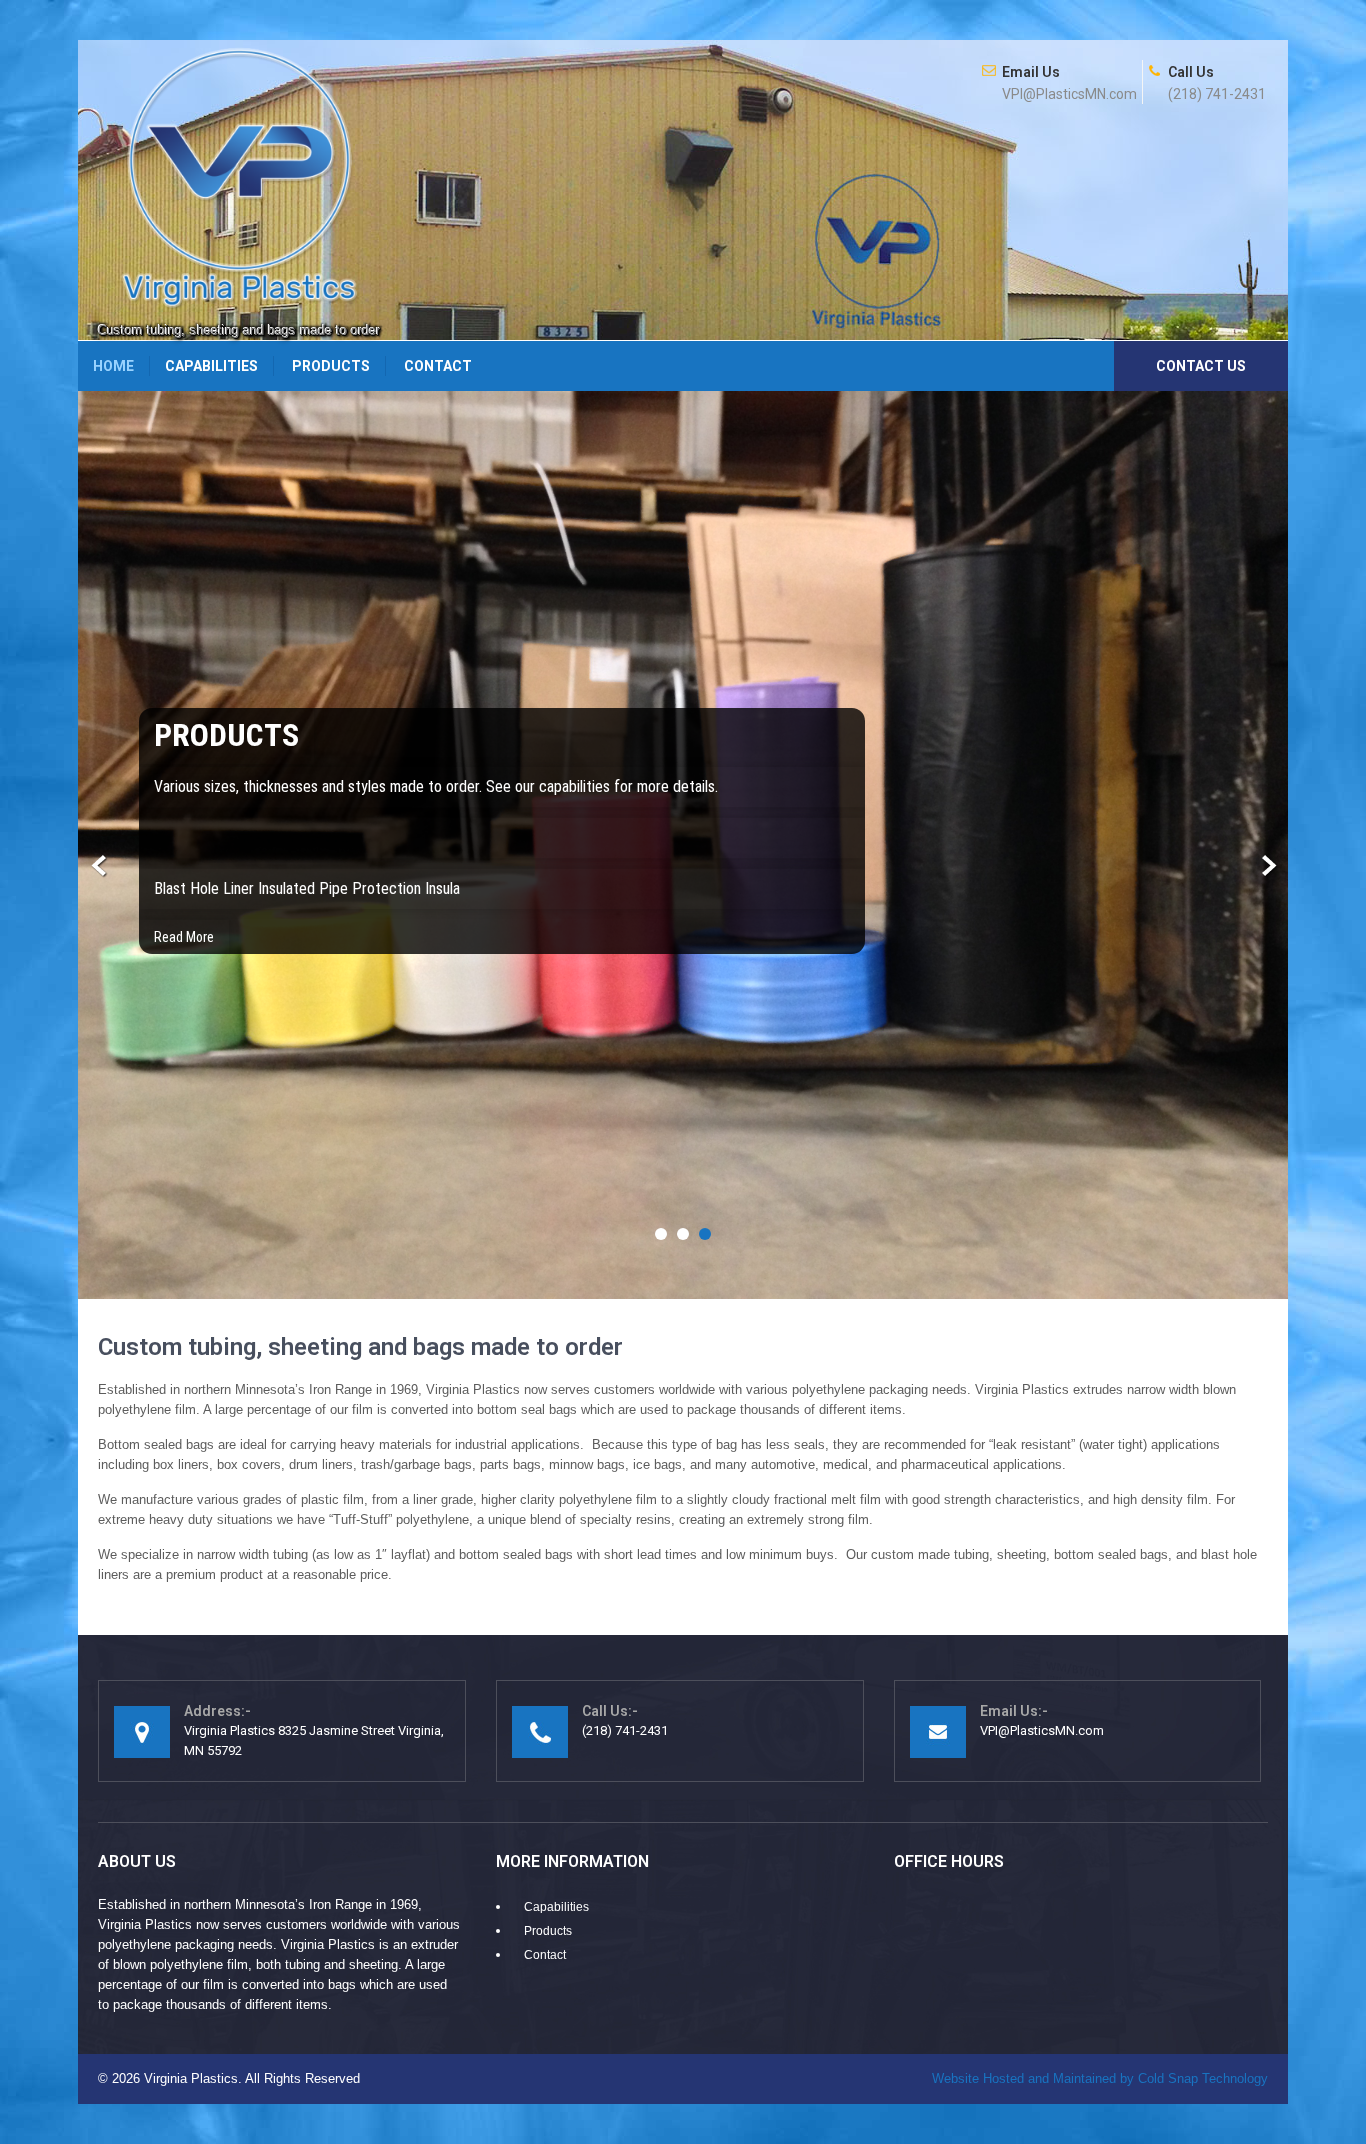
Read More (184, 937)
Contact (438, 366)
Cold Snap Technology (1100, 2078)
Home (113, 366)
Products (331, 366)
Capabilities (211, 366)
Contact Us (1201, 366)
